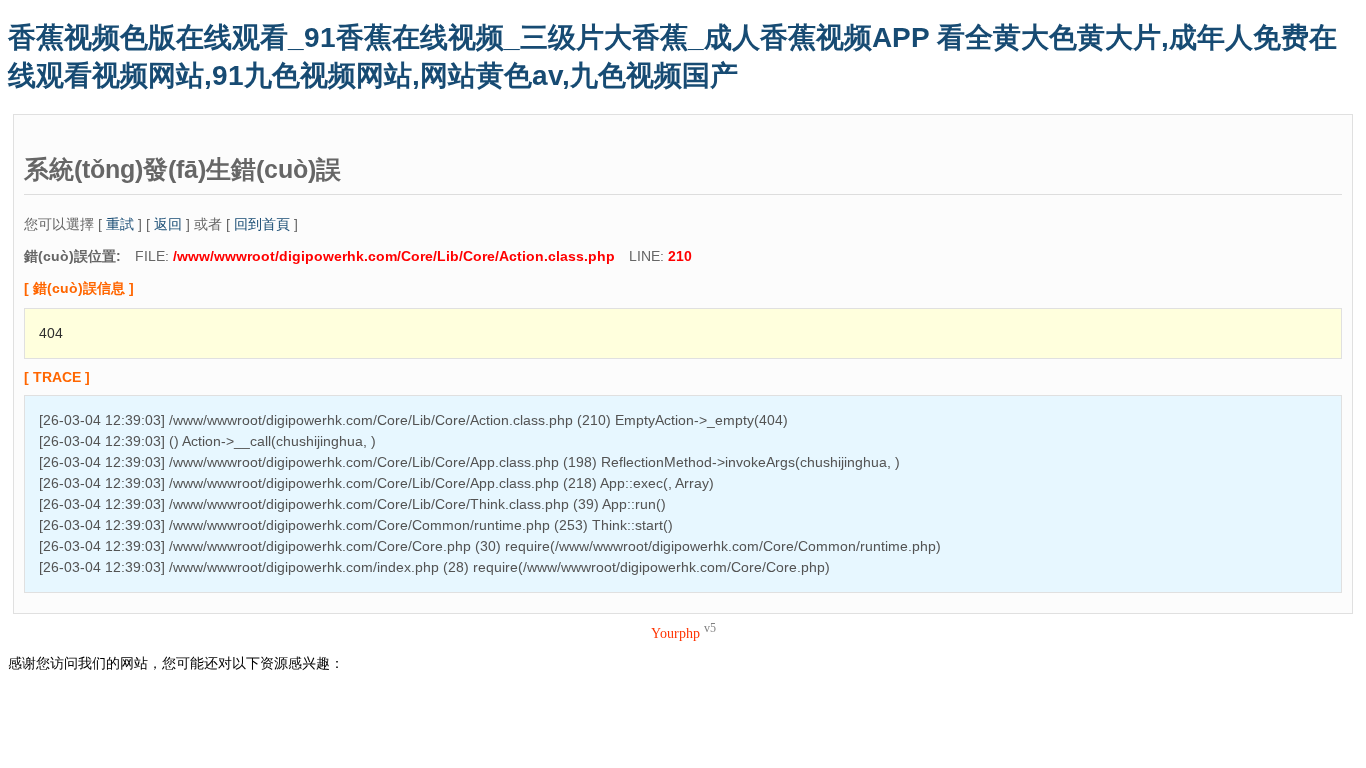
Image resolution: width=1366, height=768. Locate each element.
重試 (120, 224)
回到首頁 (262, 224)
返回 (168, 224)
